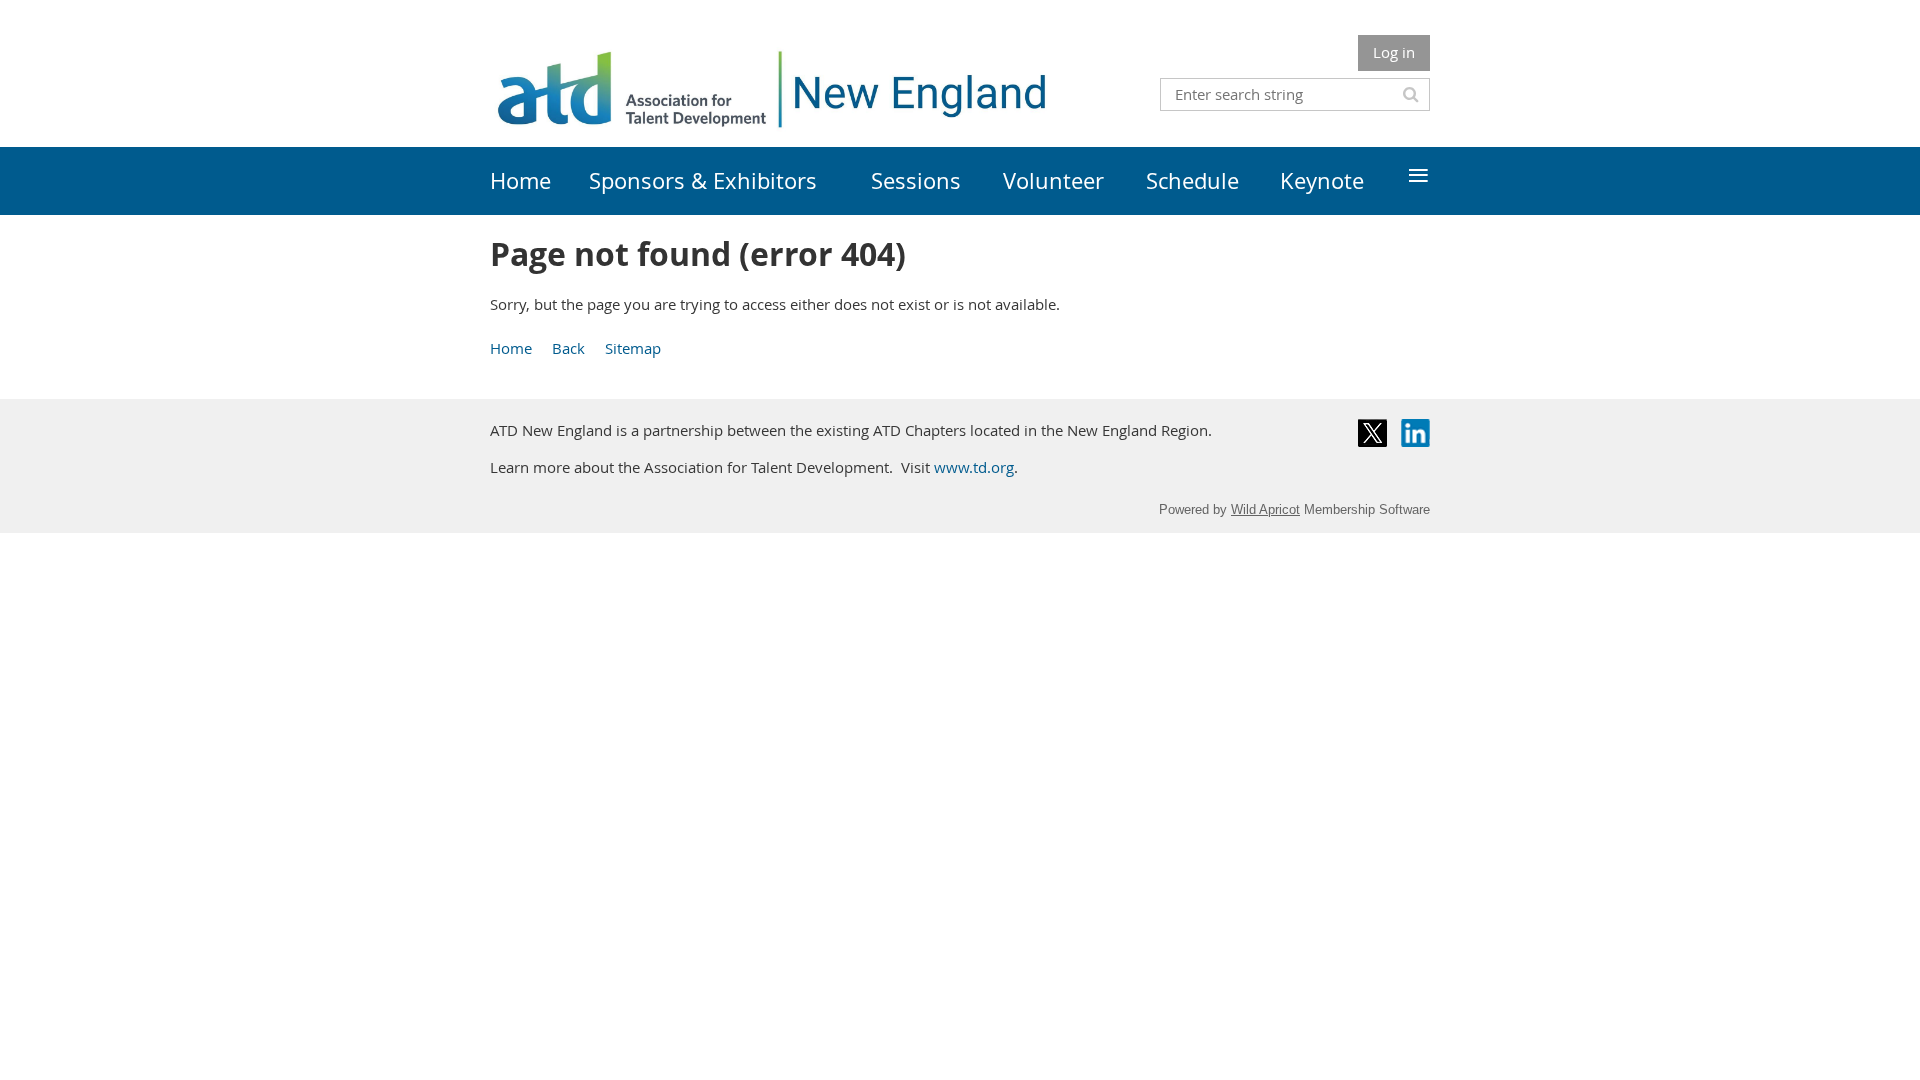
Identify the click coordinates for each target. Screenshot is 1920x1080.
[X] (1372, 433)
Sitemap (633, 348)
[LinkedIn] (1415, 433)
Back (568, 348)
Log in (1394, 52)
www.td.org (974, 467)
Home (511, 348)
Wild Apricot (1265, 509)
